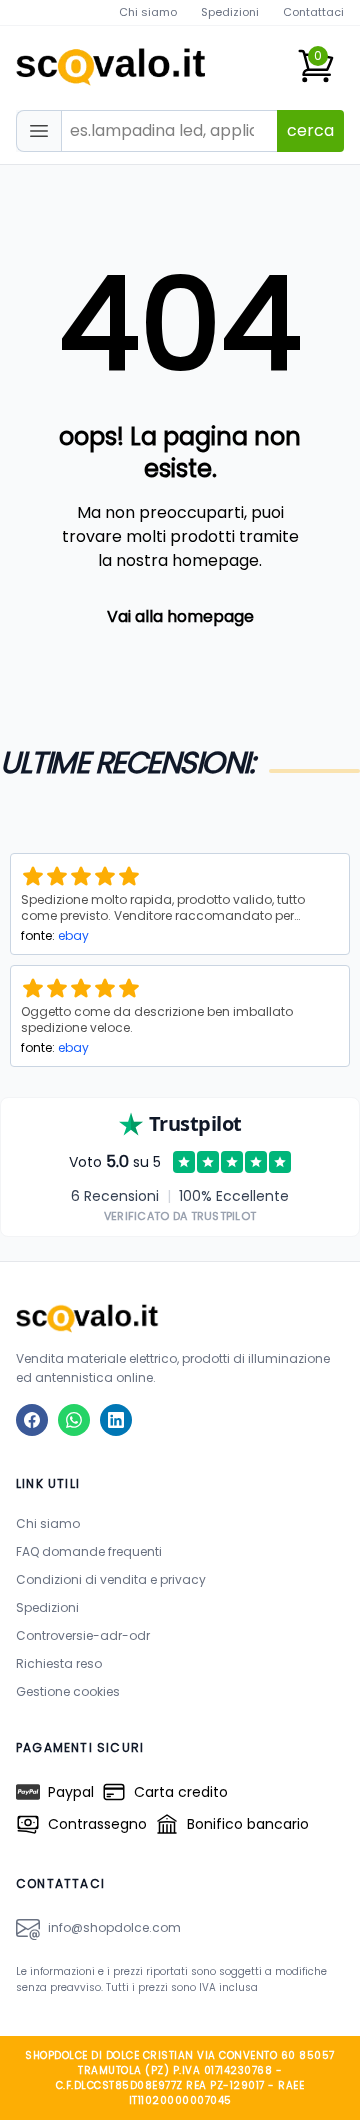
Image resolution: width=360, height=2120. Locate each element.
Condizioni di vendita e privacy (111, 1579)
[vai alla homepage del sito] (180, 1317)
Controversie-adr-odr (83, 1635)
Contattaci (313, 12)
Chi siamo (148, 12)
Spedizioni (230, 12)
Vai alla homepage (180, 616)
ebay (73, 935)
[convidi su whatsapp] (74, 1420)
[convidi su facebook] (32, 1420)
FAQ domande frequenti (89, 1551)
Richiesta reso (59, 1663)
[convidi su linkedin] (116, 1420)
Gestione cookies (68, 1691)
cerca (310, 130)
